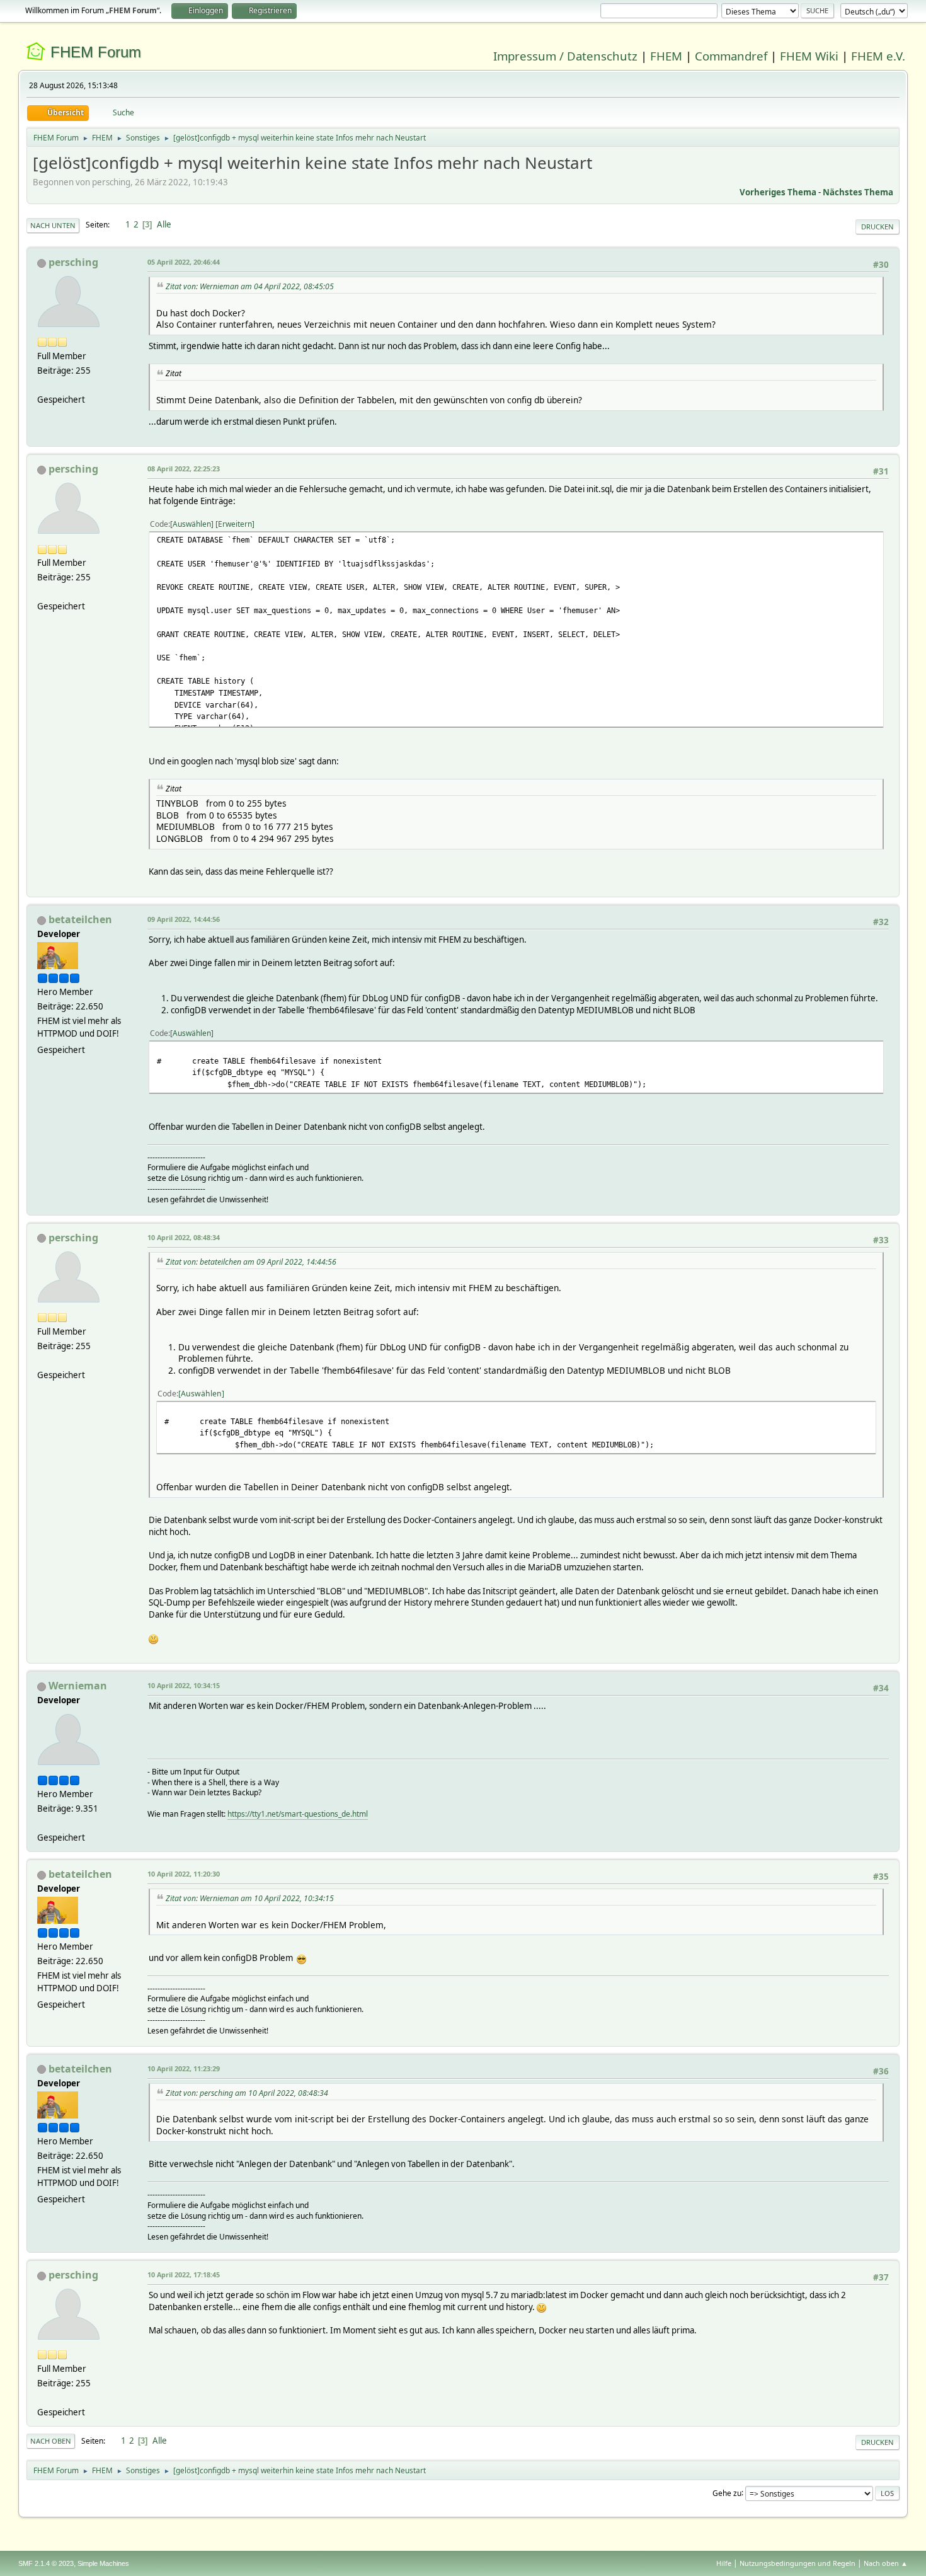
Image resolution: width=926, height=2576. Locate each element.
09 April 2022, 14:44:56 (184, 919)
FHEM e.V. (878, 56)
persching (73, 262)
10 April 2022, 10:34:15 (184, 1685)
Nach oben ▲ (886, 2563)
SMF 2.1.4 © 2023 (46, 2563)
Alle (164, 224)
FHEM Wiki (809, 56)
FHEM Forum (96, 52)
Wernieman (78, 1686)
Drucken (877, 227)
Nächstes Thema (858, 192)
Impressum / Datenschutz (565, 56)
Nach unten (53, 225)
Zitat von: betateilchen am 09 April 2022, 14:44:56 (251, 1262)
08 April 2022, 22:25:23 (184, 469)
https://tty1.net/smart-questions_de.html (298, 1814)
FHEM (666, 56)
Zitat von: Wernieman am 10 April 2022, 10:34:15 (250, 1898)
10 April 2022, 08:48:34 (184, 1237)
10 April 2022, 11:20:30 (184, 1874)
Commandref (731, 56)
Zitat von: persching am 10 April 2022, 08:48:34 (247, 2093)
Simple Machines (103, 2563)
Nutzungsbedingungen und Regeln (797, 2563)
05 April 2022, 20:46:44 (184, 262)
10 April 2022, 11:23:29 (184, 2068)
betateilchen (80, 919)
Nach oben (51, 2441)
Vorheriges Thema (778, 192)
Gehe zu (727, 2493)
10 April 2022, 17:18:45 (184, 2274)
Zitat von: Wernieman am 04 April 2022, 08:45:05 (250, 286)
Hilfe (724, 2563)
